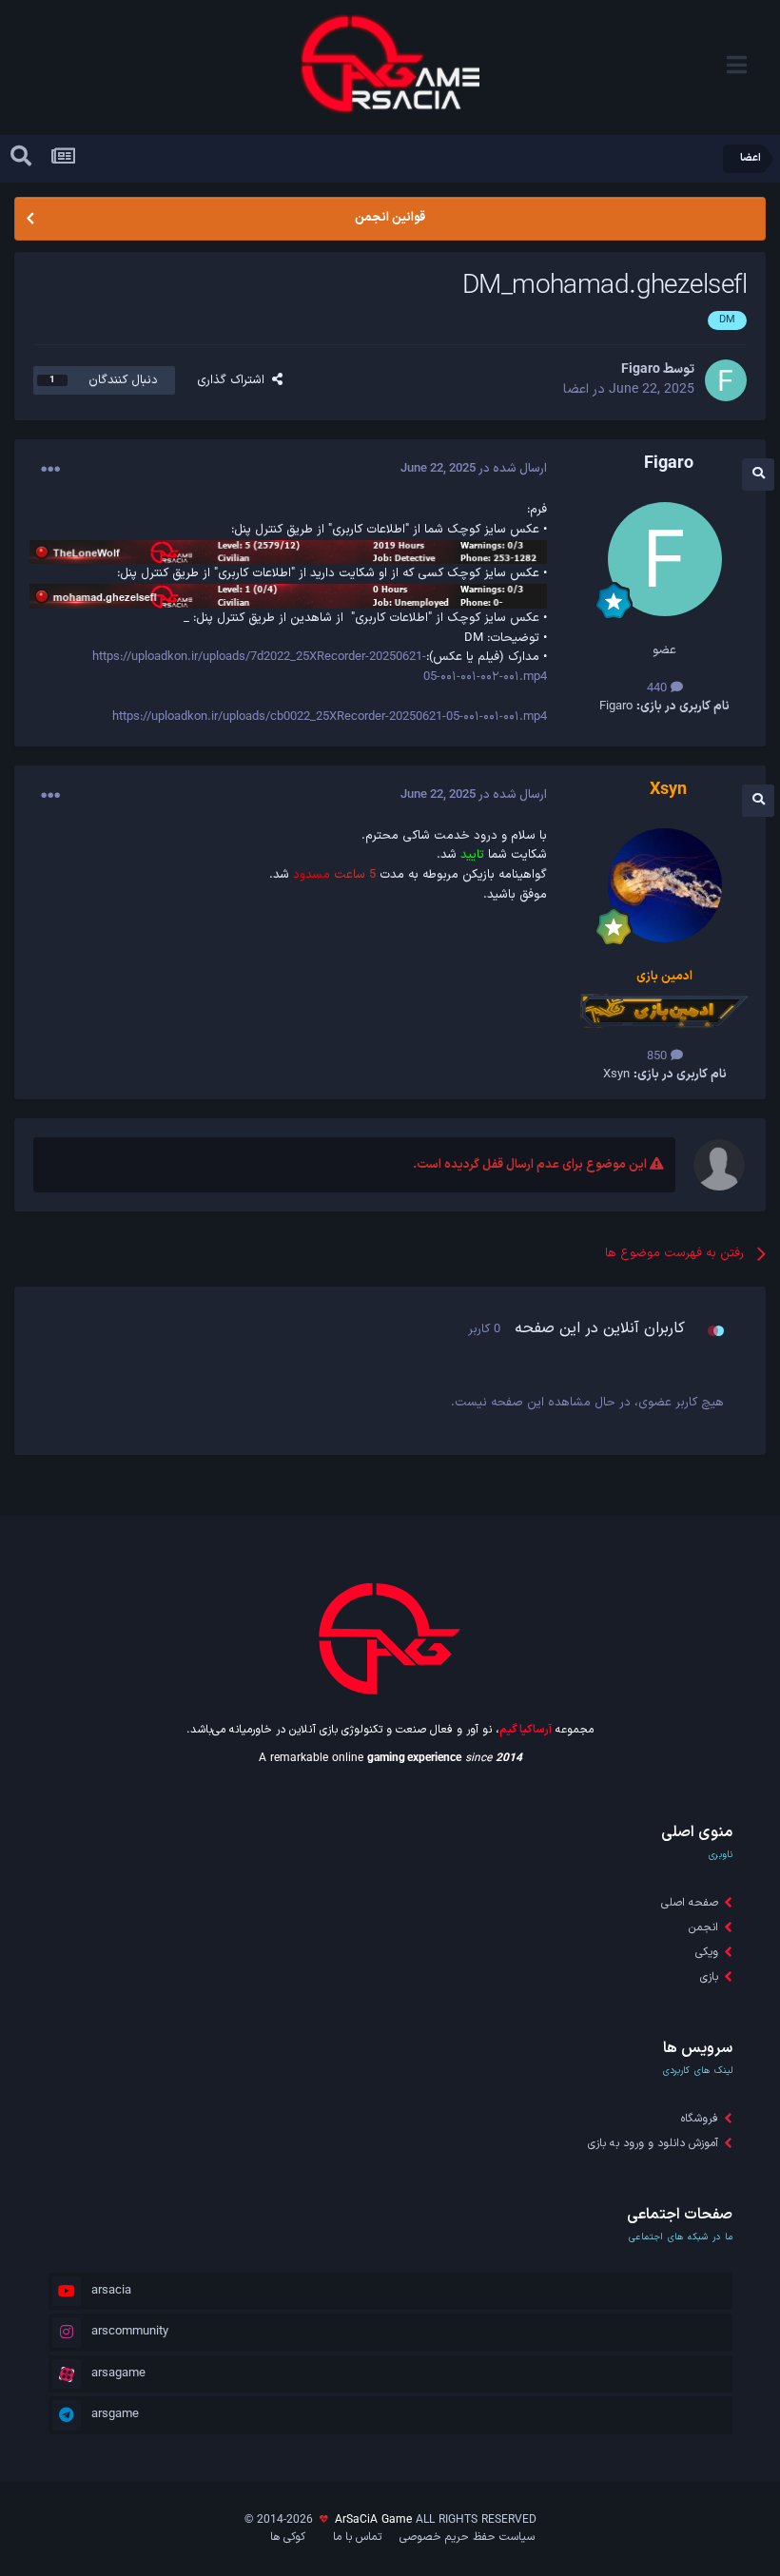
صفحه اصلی (690, 1903)
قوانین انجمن (390, 218)
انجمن (703, 1927)
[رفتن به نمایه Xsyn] (665, 885)
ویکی (707, 1952)
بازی (709, 1977)
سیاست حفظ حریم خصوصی (467, 2537)
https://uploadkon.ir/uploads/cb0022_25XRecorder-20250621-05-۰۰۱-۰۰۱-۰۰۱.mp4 (330, 717)
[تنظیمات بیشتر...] (50, 470)
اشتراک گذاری (234, 380)
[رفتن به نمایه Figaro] (726, 380)
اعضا (576, 389)
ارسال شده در (474, 469)
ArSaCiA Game (373, 2520)
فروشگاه (700, 2119)
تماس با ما (357, 2537)
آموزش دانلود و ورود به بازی (653, 2143)
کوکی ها (288, 2537)
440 (659, 688)
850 (659, 1056)
